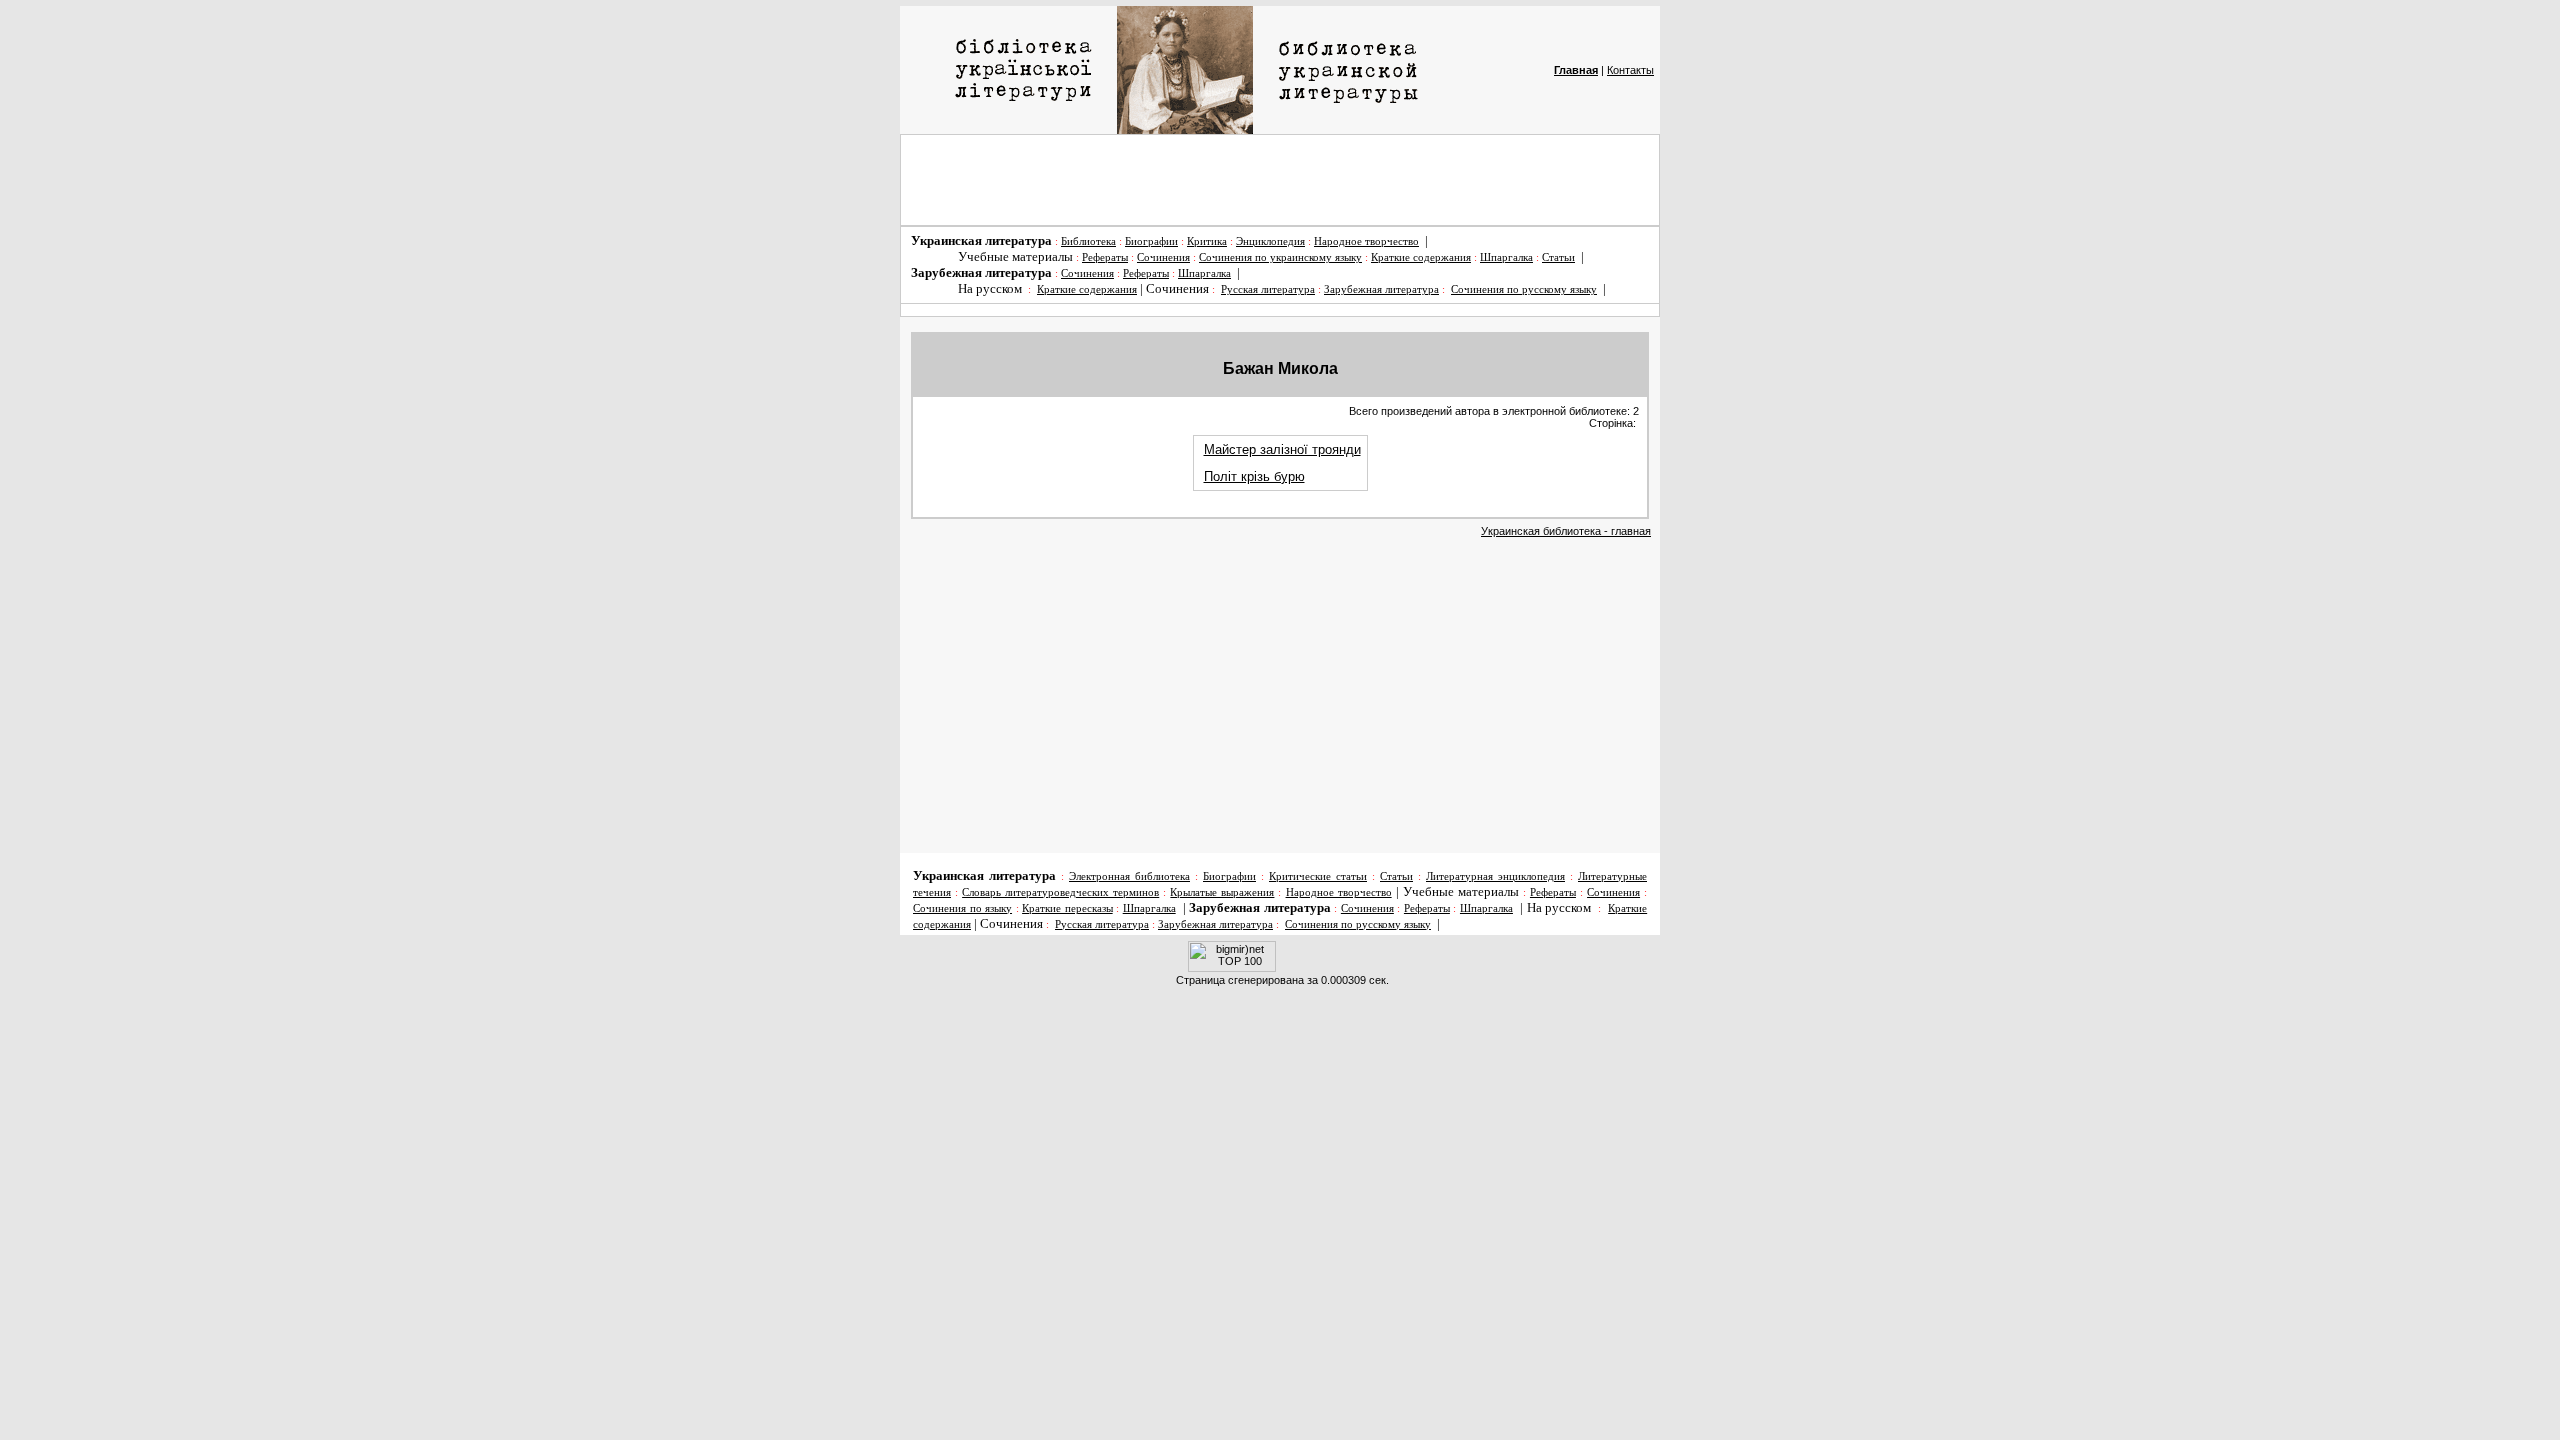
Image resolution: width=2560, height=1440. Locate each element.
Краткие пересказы (1067, 908)
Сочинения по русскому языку (1524, 289)
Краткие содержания (1421, 257)
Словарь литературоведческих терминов (1060, 892)
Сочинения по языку (962, 908)
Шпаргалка (1506, 257)
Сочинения (1163, 257)
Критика (1207, 241)
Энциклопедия (1270, 241)
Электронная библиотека (1129, 876)
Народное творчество (1366, 241)
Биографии (1151, 241)
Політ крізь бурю (1254, 476)
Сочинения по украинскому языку (1280, 257)
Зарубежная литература (1381, 289)
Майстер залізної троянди (1282, 449)
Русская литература (1268, 289)
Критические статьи (1318, 876)
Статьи (1558, 257)
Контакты (1630, 70)
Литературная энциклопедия (1495, 876)
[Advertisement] (1280, 180)
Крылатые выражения (1222, 892)
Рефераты (1105, 257)
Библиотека (1088, 241)
